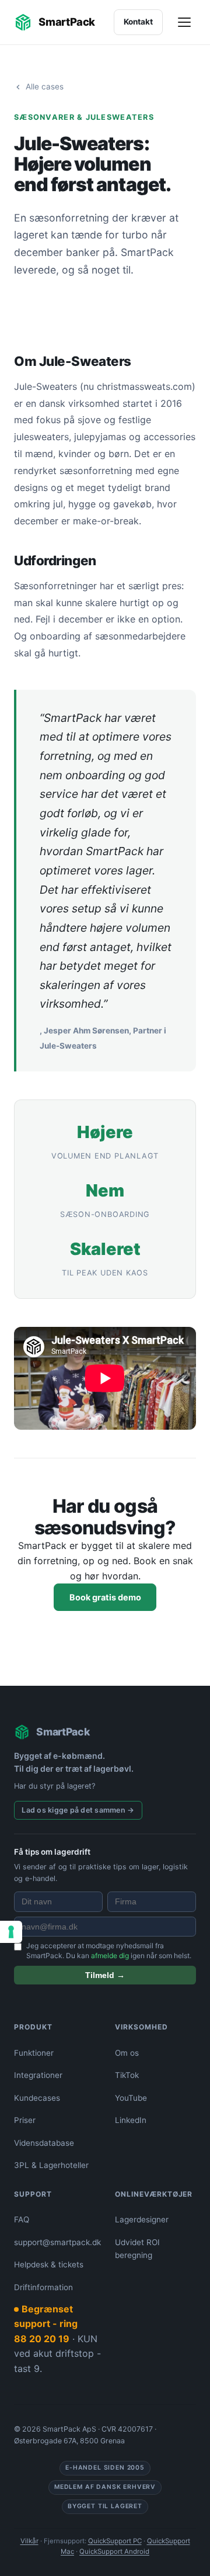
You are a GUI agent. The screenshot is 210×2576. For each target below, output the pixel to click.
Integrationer (38, 2075)
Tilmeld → (105, 1975)
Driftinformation (43, 2287)
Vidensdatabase (44, 2143)
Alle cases (45, 87)
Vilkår (29, 2541)
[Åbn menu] (185, 22)
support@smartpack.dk (57, 2242)
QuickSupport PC (115, 2541)
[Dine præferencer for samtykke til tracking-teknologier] (11, 1932)
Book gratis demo (105, 1597)
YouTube (131, 2098)
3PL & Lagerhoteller (51, 2165)
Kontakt (138, 22)
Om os (127, 2053)
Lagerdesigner (142, 2219)
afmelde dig (110, 1956)
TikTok (127, 2075)
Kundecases (37, 2098)
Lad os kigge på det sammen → (78, 1810)
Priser (25, 2120)
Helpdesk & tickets (49, 2264)
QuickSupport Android (114, 2551)
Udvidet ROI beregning (137, 2249)
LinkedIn (131, 2120)
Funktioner (34, 2053)
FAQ (22, 2219)
